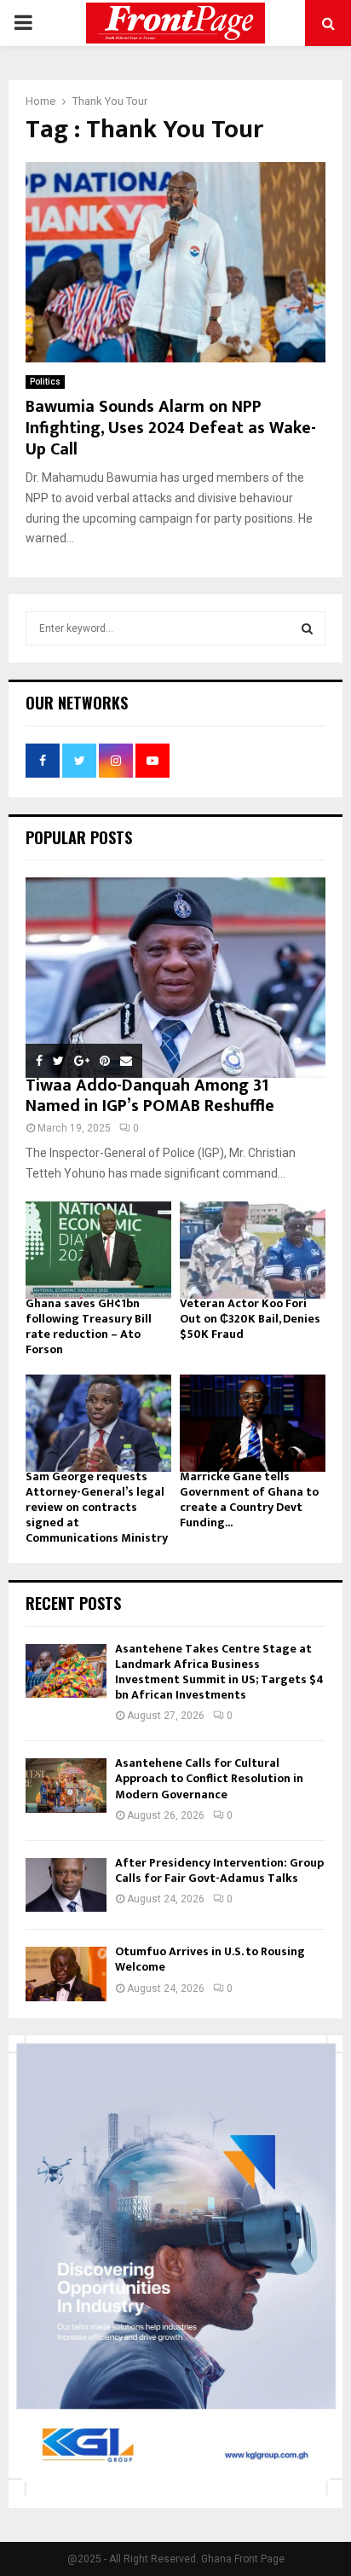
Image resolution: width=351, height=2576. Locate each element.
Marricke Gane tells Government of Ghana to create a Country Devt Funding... (249, 1499)
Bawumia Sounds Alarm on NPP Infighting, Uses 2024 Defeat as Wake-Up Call (171, 428)
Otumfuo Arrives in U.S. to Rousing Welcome (210, 1959)
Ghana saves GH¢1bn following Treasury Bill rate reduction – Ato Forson (89, 1326)
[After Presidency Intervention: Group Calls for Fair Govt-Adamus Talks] (66, 1885)
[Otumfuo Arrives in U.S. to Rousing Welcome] (66, 1974)
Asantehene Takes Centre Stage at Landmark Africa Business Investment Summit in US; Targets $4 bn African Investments (219, 1672)
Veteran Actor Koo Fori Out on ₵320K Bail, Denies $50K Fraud (250, 1319)
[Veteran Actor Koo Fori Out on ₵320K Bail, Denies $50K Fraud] (253, 1250)
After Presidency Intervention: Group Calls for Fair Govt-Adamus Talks (219, 1870)
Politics (45, 382)
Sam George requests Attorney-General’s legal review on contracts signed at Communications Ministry (97, 1507)
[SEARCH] (307, 628)
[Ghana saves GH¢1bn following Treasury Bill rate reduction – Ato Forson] (98, 1250)
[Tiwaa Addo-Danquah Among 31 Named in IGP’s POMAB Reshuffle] (175, 978)
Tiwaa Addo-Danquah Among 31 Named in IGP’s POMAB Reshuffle (150, 1096)
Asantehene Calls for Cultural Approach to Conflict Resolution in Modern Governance (209, 1778)
